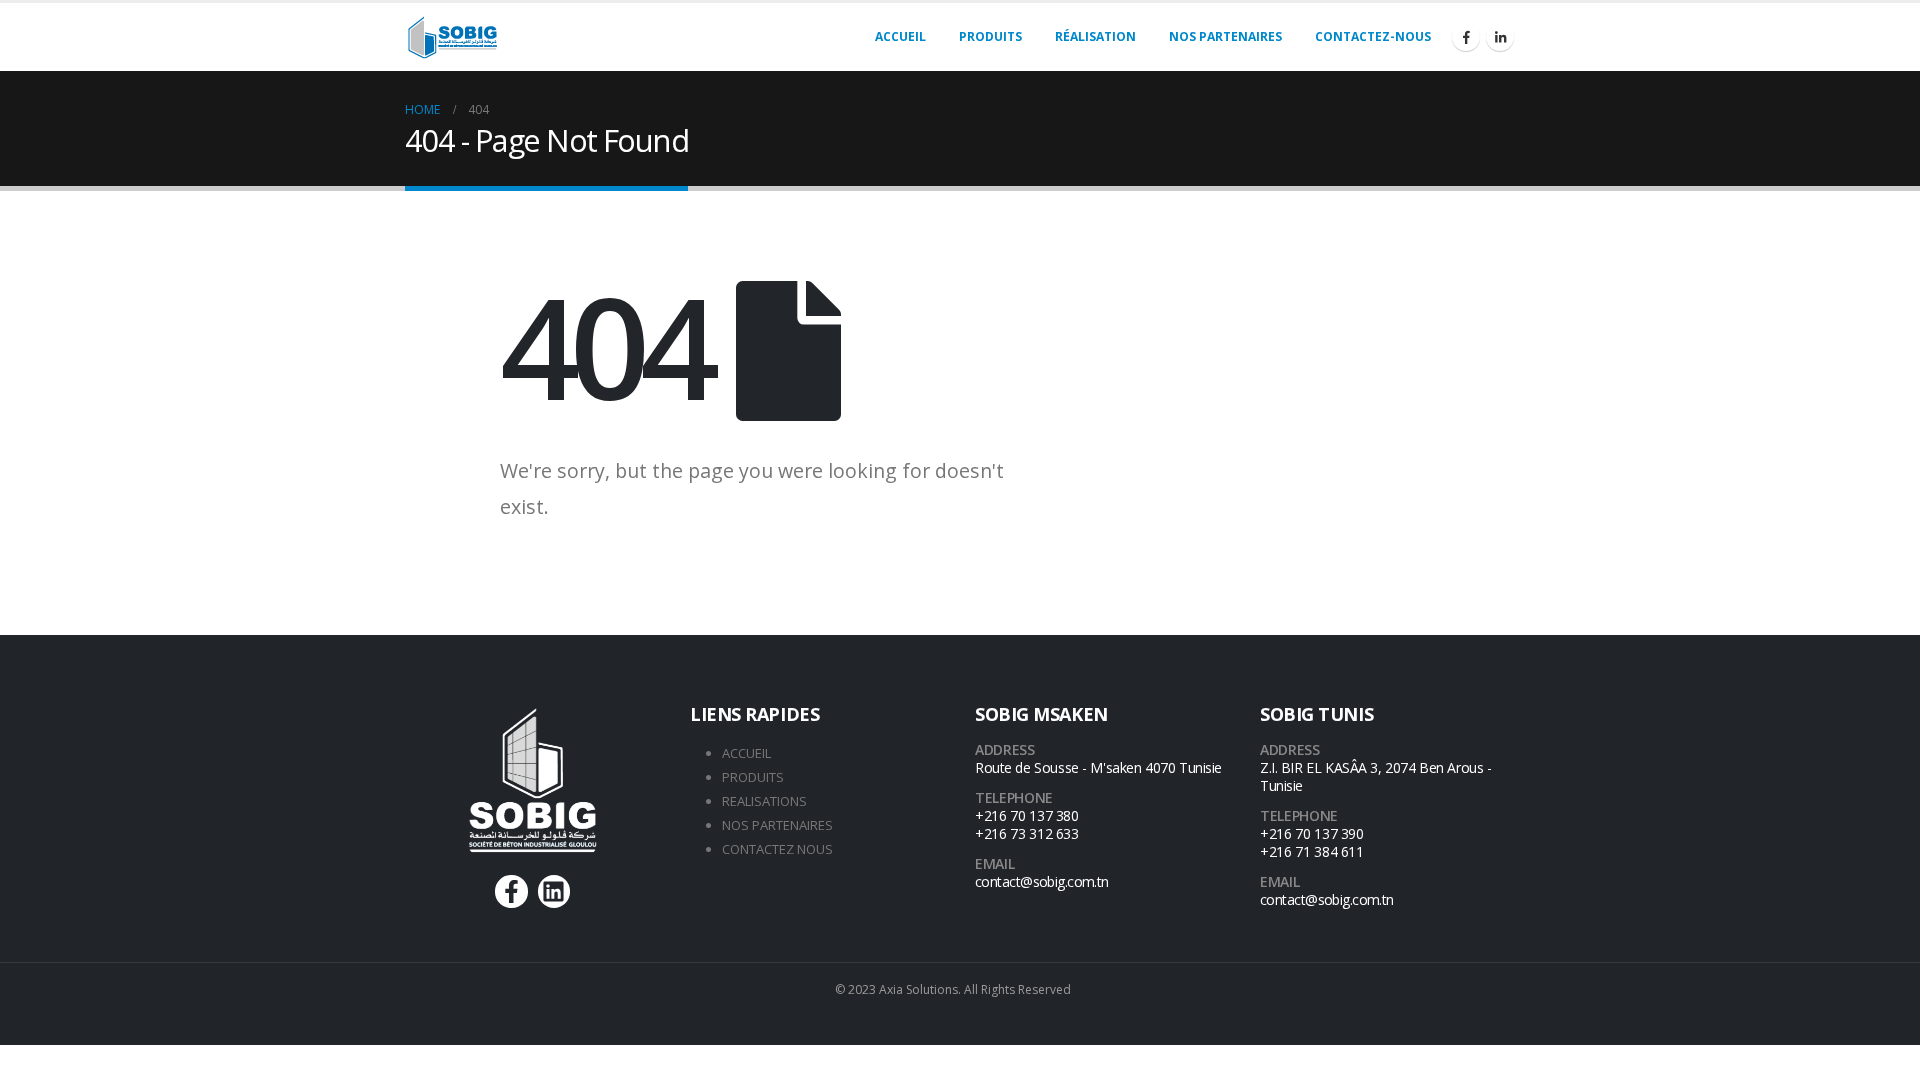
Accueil (900, 36)
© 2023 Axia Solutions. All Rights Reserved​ (953, 989)
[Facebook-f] (511, 891)
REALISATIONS (764, 801)
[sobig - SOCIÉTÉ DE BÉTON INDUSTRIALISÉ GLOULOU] (453, 37)
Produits (990, 36)
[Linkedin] (554, 891)
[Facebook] (1466, 37)
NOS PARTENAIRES (777, 825)
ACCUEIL (746, 753)
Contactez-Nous (1373, 36)
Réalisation (1095, 36)
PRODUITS (753, 777)
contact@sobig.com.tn (1042, 881)
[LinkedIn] (1500, 37)
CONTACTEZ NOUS (777, 849)
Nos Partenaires (1225, 36)
